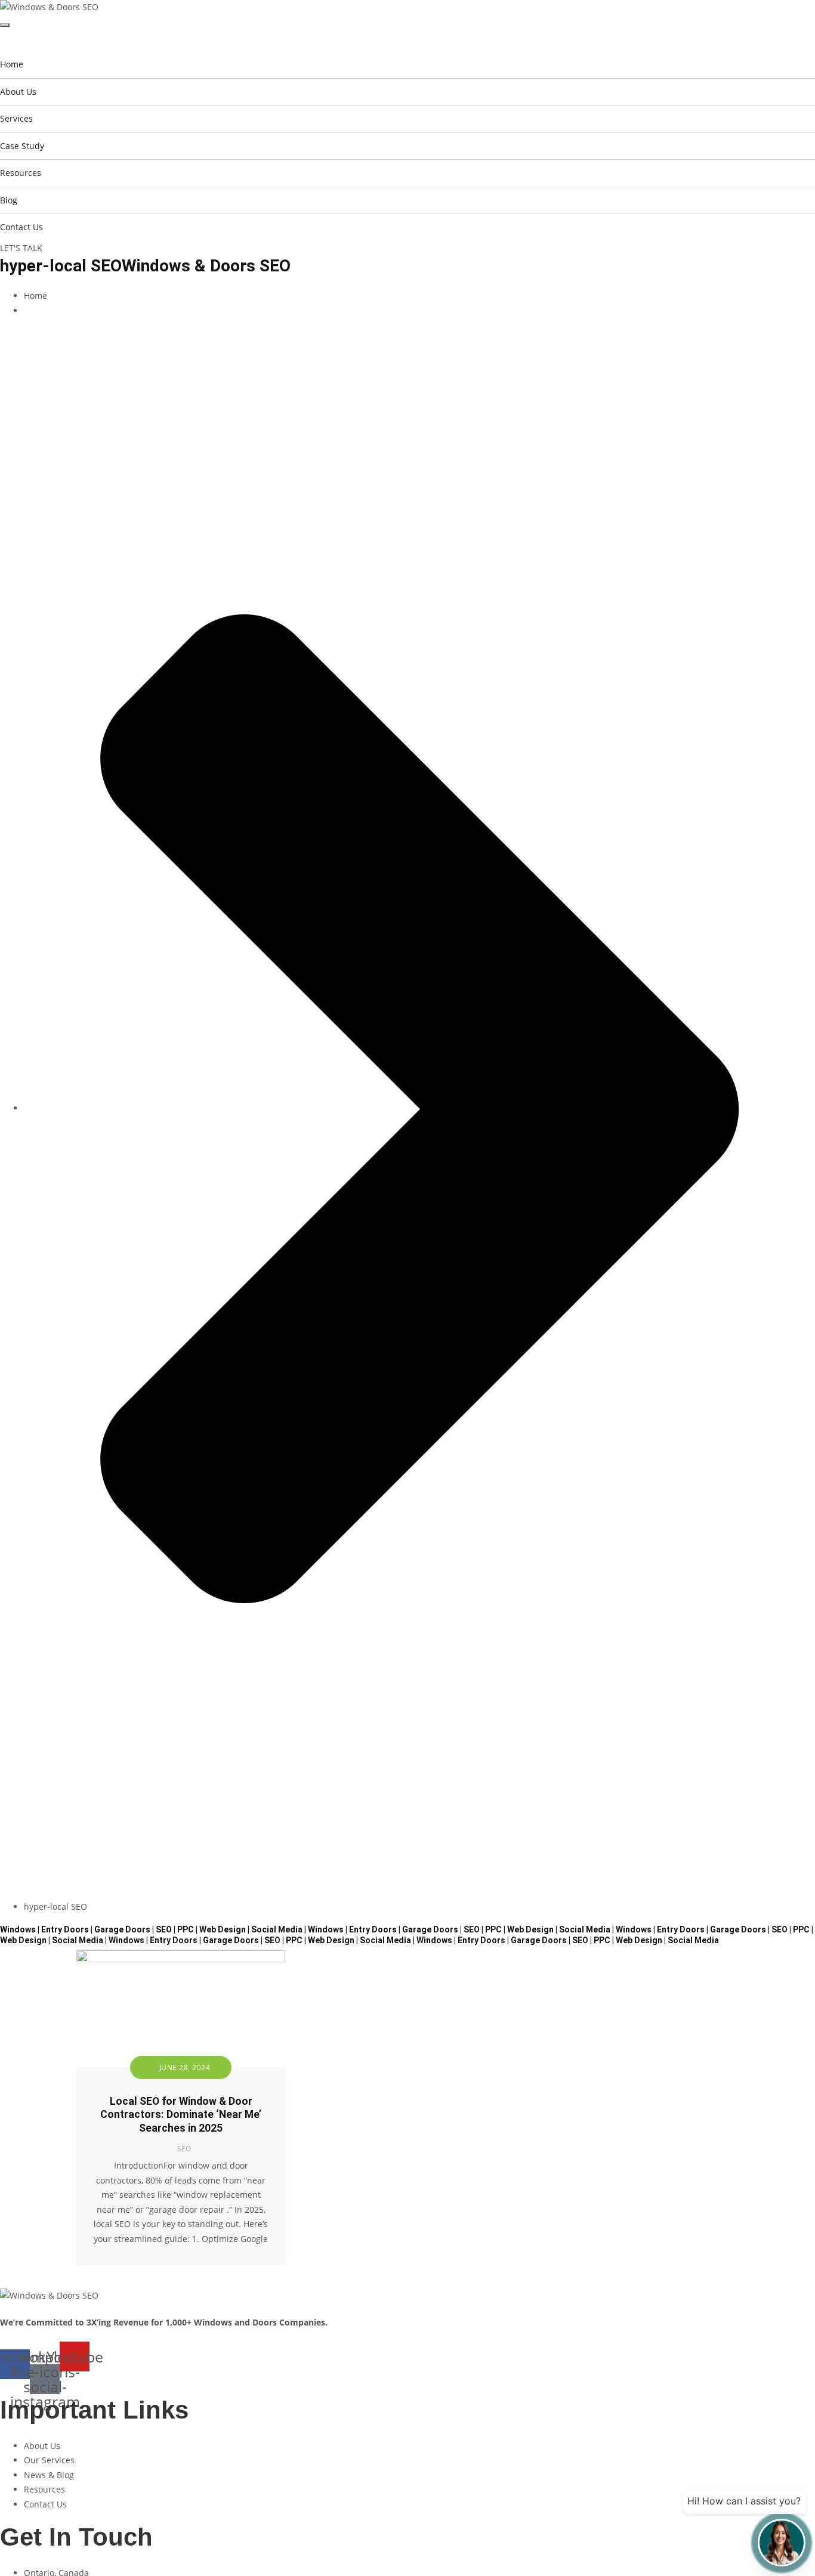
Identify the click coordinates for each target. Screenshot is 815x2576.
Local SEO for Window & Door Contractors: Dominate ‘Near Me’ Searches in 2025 (181, 2115)
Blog (9, 200)
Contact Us (21, 227)
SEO (184, 2149)
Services (16, 118)
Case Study (22, 146)
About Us (18, 92)
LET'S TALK (21, 248)
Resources (21, 173)
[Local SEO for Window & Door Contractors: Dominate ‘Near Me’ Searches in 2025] (181, 1957)
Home (12, 64)
